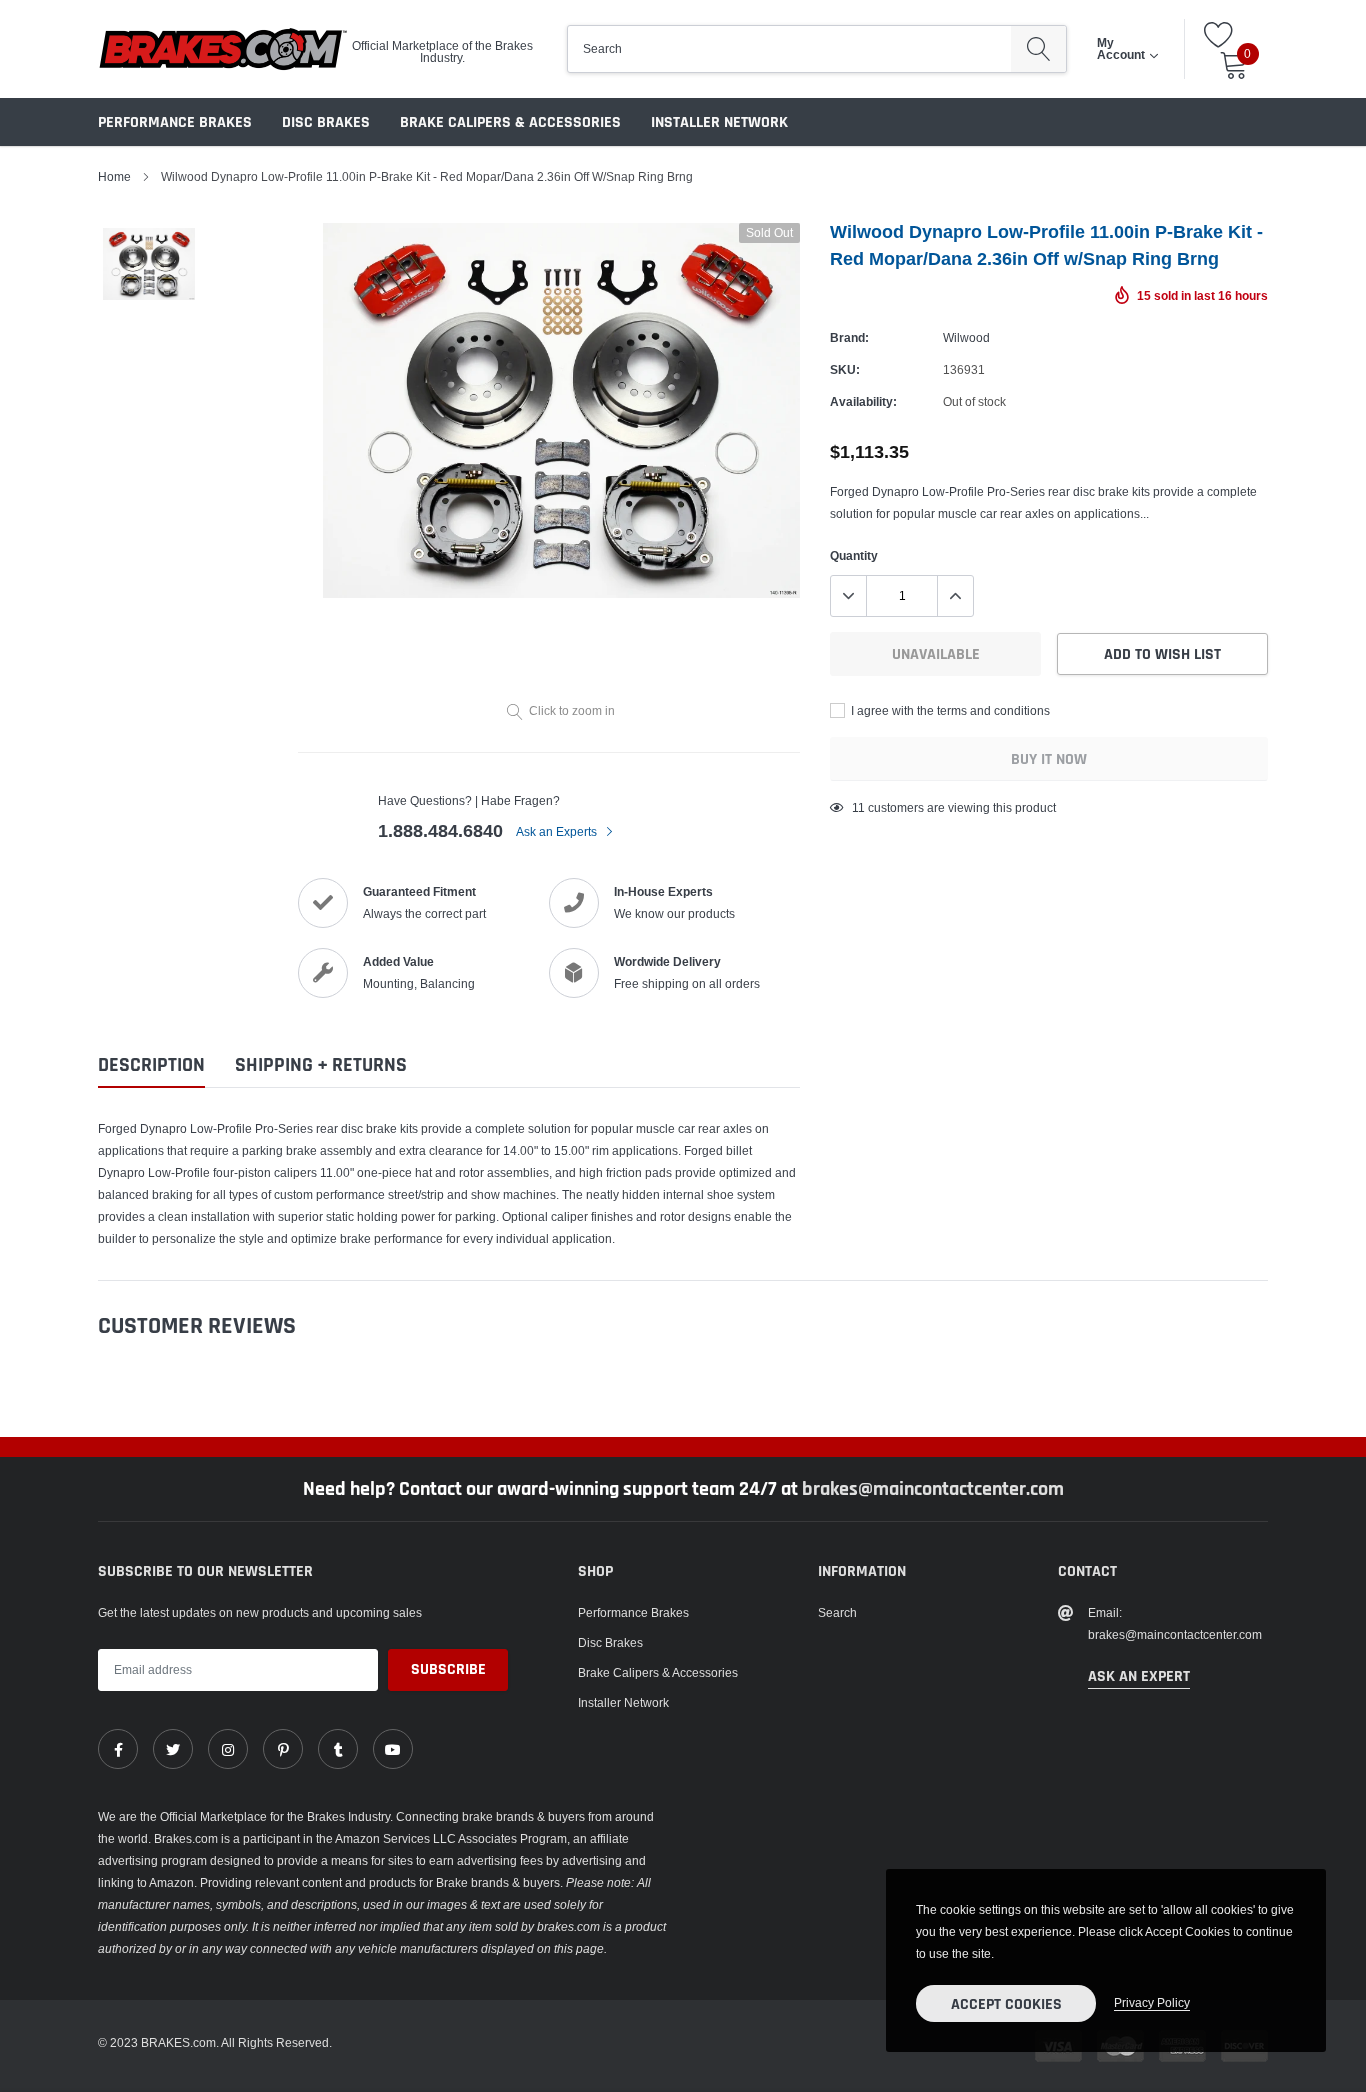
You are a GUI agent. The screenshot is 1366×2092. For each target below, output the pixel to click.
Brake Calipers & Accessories (510, 122)
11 (858, 807)
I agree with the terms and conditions (949, 710)
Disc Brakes (326, 122)
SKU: (845, 369)
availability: (863, 401)
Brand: (849, 337)
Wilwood (966, 337)
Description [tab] (151, 1065)
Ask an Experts (558, 831)
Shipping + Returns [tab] (321, 1065)
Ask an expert (1139, 1676)
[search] (1038, 49)
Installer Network (719, 122)
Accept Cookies (1006, 2004)
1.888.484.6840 (440, 830)
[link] (118, 1749)
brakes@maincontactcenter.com (933, 1489)
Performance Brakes (175, 122)
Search (837, 1612)
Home (114, 176)
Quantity (854, 555)
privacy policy (1152, 2002)
